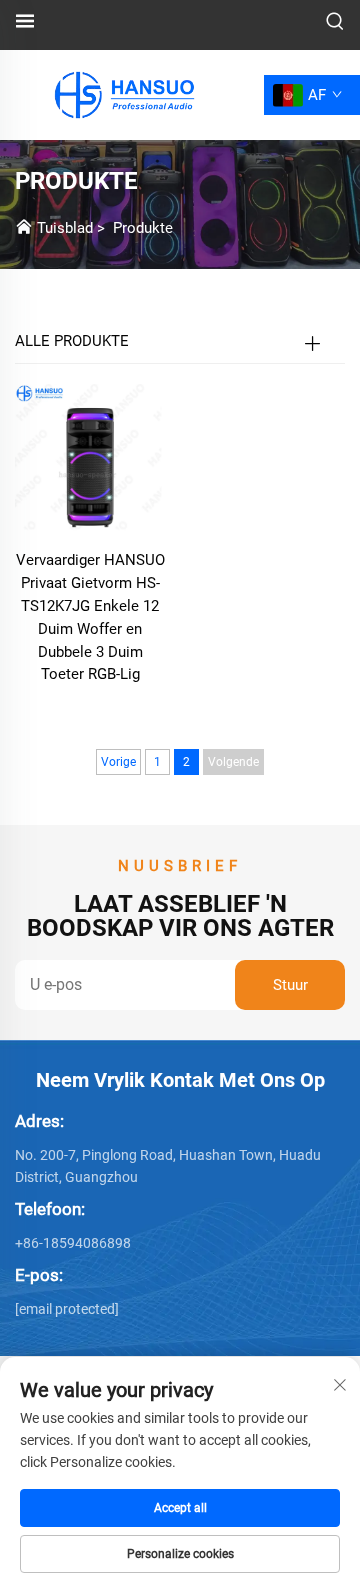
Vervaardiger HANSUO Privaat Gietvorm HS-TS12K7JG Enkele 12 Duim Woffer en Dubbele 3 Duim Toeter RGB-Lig (90, 617)
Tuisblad (65, 228)
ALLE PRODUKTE (72, 341)
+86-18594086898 (73, 1243)
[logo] (122, 93)
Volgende (233, 762)
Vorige (118, 762)
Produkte (143, 228)
